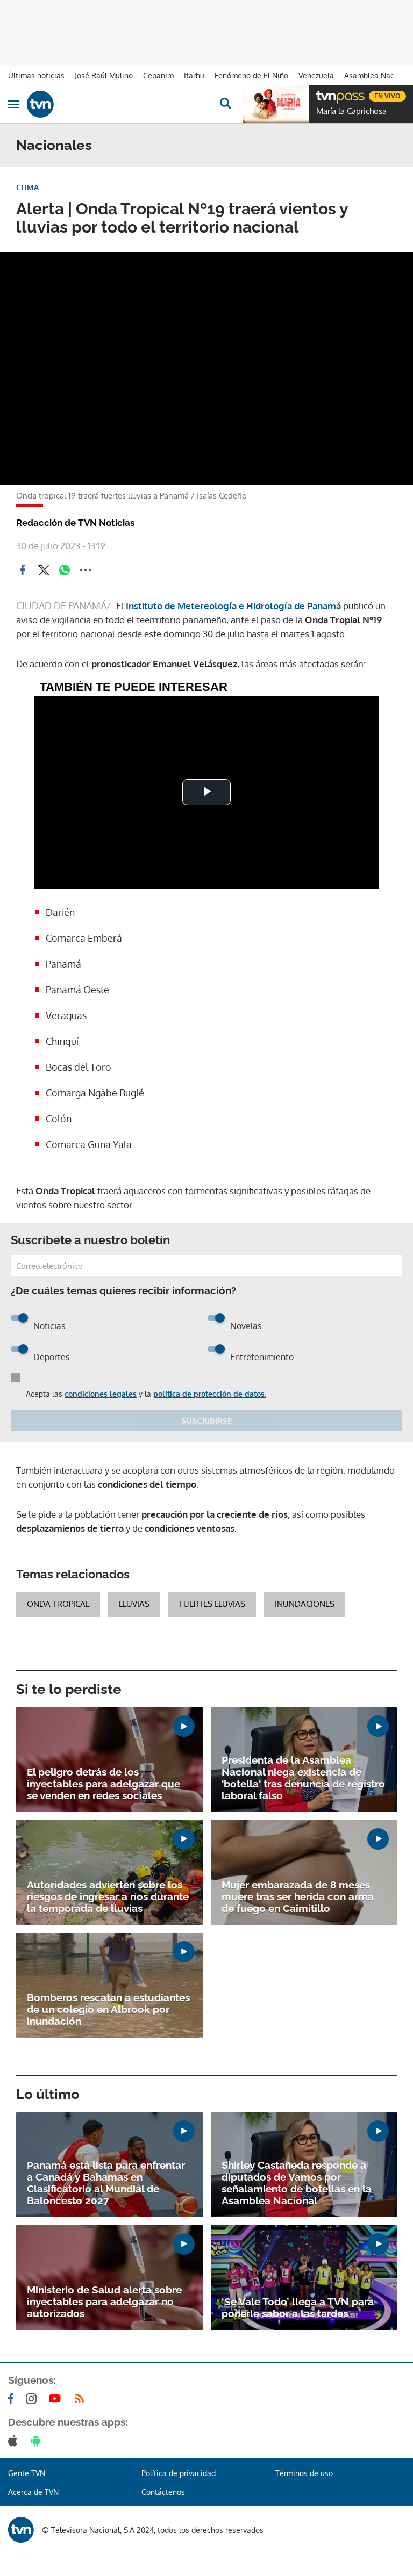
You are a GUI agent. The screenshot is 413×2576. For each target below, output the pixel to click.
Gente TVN (27, 2473)
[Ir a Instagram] (33, 2399)
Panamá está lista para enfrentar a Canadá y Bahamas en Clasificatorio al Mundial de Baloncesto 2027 (106, 2183)
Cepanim (158, 75)
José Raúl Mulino (104, 75)
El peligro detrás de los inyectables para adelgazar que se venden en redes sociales (104, 1784)
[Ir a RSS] (82, 2399)
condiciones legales (101, 1394)
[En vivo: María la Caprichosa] (276, 104)
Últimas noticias (36, 75)
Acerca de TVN (33, 2492)
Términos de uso (304, 2473)
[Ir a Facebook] (13, 2399)
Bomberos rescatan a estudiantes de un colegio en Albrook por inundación (108, 2009)
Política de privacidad (179, 2473)
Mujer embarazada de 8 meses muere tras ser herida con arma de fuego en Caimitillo (298, 1896)
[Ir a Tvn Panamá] (117, 104)
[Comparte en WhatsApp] (65, 570)
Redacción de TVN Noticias (75, 523)
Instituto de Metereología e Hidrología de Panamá (233, 606)
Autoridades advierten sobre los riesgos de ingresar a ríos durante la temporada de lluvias (108, 1896)
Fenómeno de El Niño (251, 75)
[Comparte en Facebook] (23, 570)
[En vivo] (322, 95)
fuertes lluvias (212, 1604)
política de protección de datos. (210, 1394)
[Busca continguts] (225, 104)
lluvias (134, 1604)
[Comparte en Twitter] (44, 570)
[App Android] (38, 2441)
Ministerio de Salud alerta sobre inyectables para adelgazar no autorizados (104, 2301)
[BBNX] (21, 2530)
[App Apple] (15, 2441)
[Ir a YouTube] (57, 2399)
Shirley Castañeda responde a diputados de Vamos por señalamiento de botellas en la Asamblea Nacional (297, 2183)
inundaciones (305, 1604)
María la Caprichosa (351, 111)
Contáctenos (163, 2492)
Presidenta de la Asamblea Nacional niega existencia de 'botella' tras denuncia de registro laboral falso (303, 1778)
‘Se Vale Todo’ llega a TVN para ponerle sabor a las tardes (298, 2307)
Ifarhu (194, 75)
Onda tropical (58, 1604)
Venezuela (316, 75)
